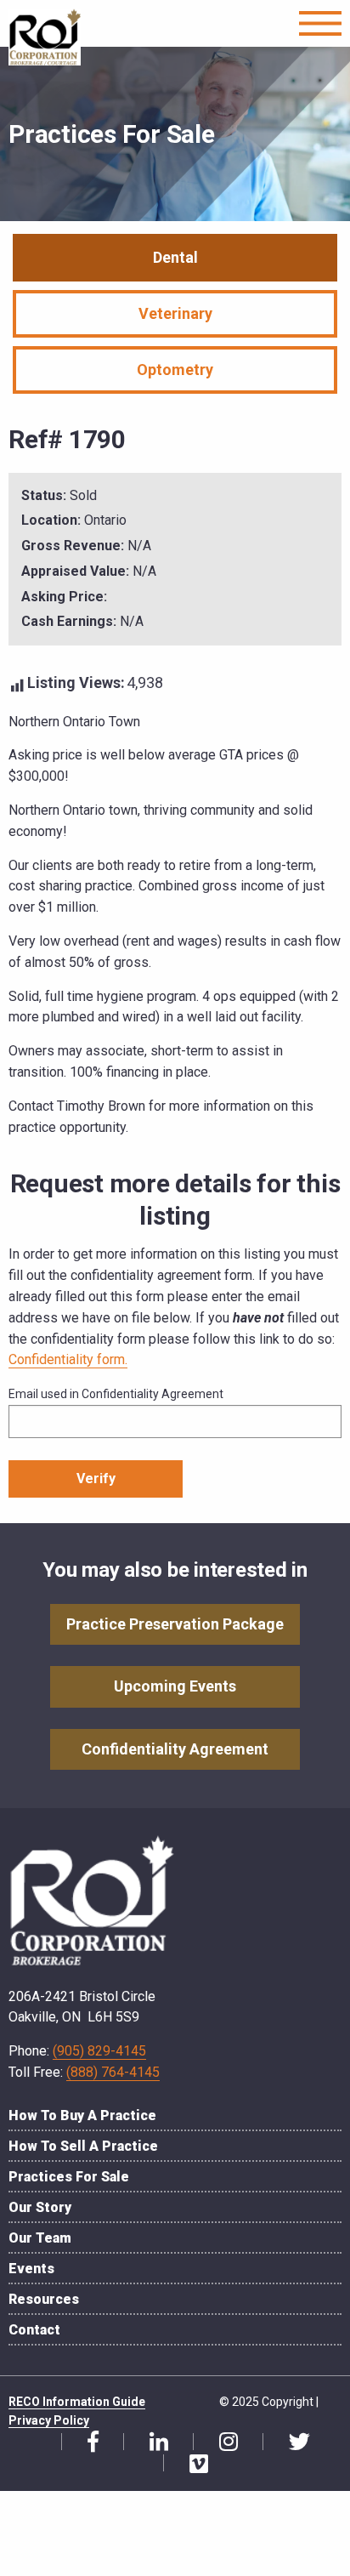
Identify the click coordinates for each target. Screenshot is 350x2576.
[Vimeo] (192, 2465)
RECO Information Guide (77, 2402)
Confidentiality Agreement (175, 1749)
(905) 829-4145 (99, 2051)
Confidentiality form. (68, 1359)
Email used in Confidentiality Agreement (116, 1394)
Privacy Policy (49, 2420)
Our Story (40, 2207)
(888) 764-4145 (113, 2072)
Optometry (175, 370)
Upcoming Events (175, 1686)
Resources (44, 2299)
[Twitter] (293, 2442)
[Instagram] (222, 2442)
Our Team (40, 2238)
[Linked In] (152, 2442)
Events (31, 2269)
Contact (34, 2330)
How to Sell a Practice (83, 2146)
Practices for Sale (69, 2177)
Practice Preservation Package (175, 1624)
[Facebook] (87, 2442)
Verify (96, 1478)
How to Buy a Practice (82, 2115)
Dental (175, 257)
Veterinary (175, 313)
